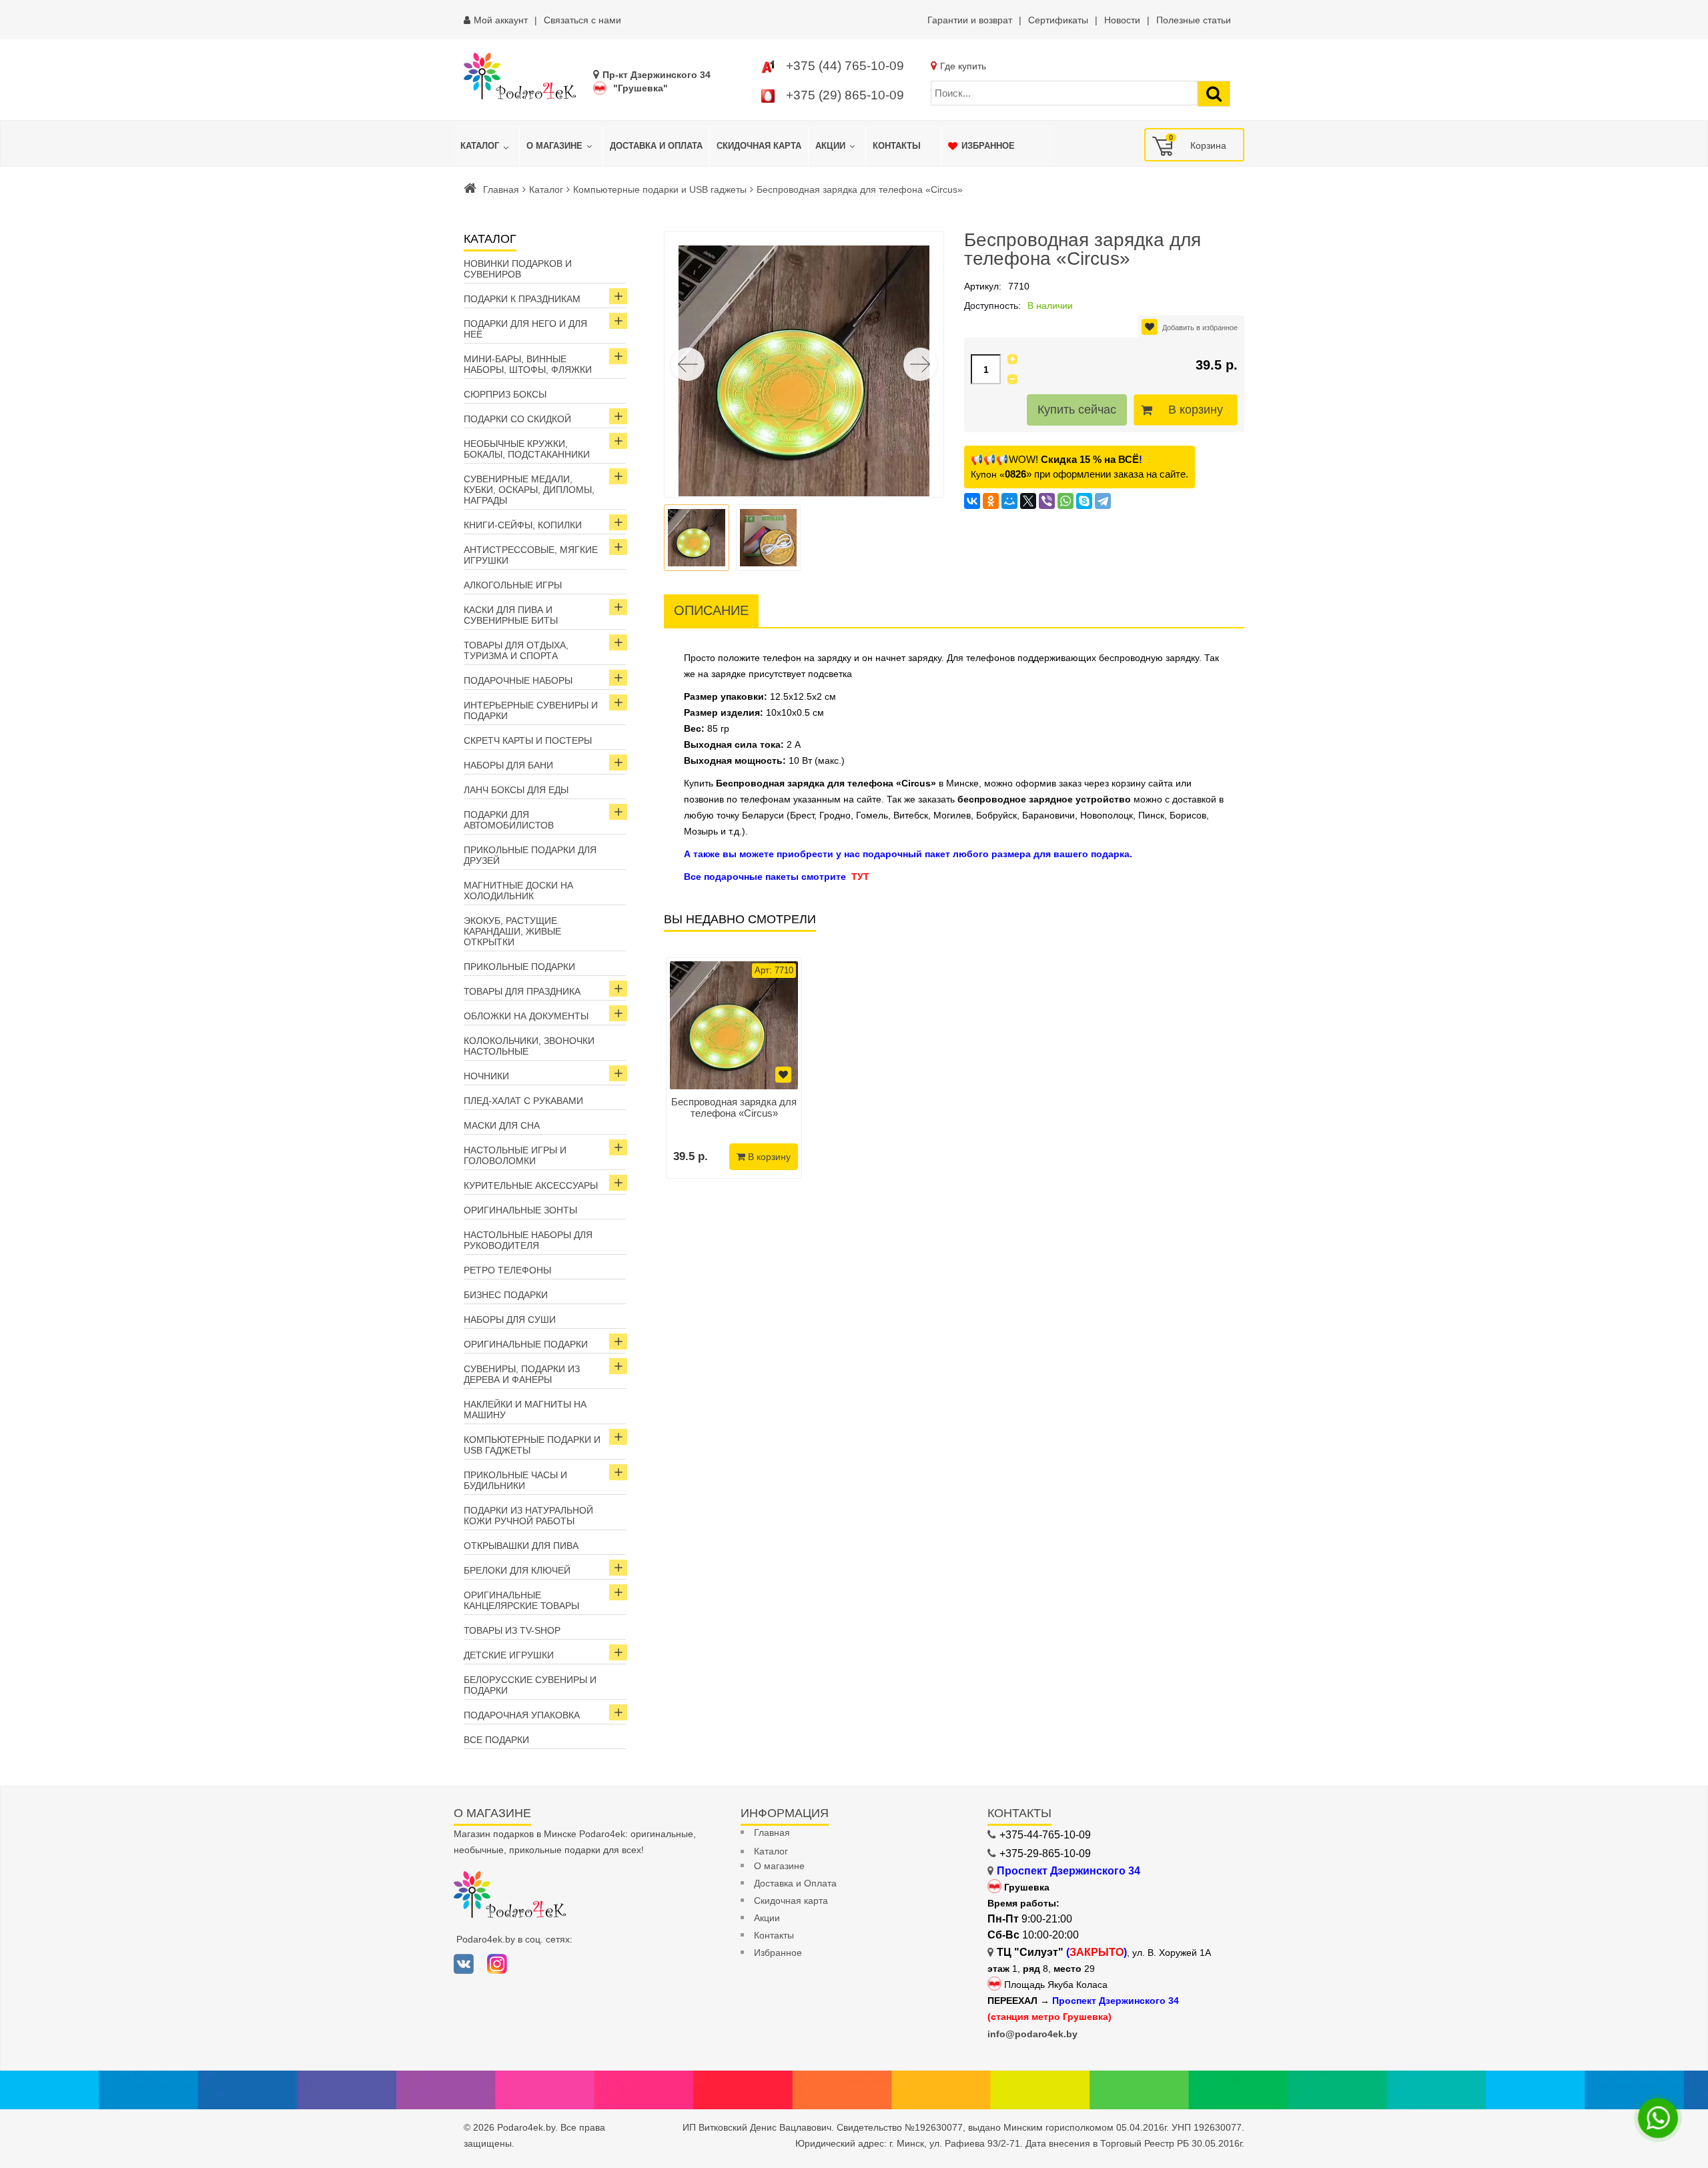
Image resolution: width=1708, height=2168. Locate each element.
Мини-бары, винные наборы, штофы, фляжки (528, 364)
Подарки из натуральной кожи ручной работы (528, 1516)
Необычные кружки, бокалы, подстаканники (527, 449)
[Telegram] (1103, 501)
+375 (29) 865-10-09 (845, 95)
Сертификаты (1058, 20)
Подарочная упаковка (522, 1715)
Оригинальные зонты (520, 1210)
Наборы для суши (510, 1319)
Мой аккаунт (501, 20)
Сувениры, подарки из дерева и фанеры (522, 1374)
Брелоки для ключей (517, 1570)
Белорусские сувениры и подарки (530, 1685)
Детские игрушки (509, 1655)
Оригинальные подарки (526, 1344)
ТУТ (860, 877)
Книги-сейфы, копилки (523, 525)
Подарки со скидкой (517, 419)
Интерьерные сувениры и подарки (531, 710)
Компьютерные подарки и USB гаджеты (660, 189)
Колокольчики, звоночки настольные (529, 1046)
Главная (501, 189)
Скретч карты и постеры (528, 740)
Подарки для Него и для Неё (525, 329)
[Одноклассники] (991, 501)
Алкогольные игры (513, 585)
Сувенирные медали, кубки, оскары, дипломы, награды (529, 490)
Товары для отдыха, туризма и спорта (516, 650)
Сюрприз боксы (505, 394)
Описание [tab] (711, 610)
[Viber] (1047, 501)
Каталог (546, 189)
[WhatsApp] (1065, 501)
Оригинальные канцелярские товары (521, 1600)
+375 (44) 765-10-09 (845, 66)
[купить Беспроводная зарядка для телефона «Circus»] (734, 1025)
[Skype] (1084, 501)
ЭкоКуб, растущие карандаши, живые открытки (512, 931)
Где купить (963, 66)
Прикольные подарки (519, 967)
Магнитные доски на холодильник (518, 891)
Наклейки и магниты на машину (525, 1410)
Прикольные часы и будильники (515, 1480)
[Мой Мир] (1009, 501)
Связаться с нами (582, 20)
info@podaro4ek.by (1032, 2034)
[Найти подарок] (1214, 94)
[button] (920, 364)
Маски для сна (502, 1125)
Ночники (486, 1076)
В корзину (1196, 410)
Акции (767, 1918)
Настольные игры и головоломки (515, 1155)
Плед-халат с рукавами (523, 1101)
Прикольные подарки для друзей (530, 855)
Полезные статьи (1194, 20)
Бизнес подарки (506, 1295)
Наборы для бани (508, 765)
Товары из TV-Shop (512, 1630)
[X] (1028, 501)
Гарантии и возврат (970, 20)
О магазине (779, 1866)
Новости (1122, 20)
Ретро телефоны (507, 1270)
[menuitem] (486, 146)
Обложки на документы (526, 1016)
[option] (734, 1068)
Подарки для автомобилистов (509, 820)
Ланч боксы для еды (516, 790)
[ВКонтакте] (972, 501)
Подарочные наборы (518, 680)
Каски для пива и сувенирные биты (511, 615)
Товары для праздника (522, 991)
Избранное (778, 1953)
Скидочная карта (791, 1901)
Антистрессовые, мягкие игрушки (531, 555)
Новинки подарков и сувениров (518, 269)
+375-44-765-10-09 (1045, 1835)
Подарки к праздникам (522, 299)
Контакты (774, 1935)
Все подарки (496, 1740)
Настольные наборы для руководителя (528, 1240)
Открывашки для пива (521, 1546)
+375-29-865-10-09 (1045, 1853)
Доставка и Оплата (795, 1883)
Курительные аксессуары (531, 1185)
